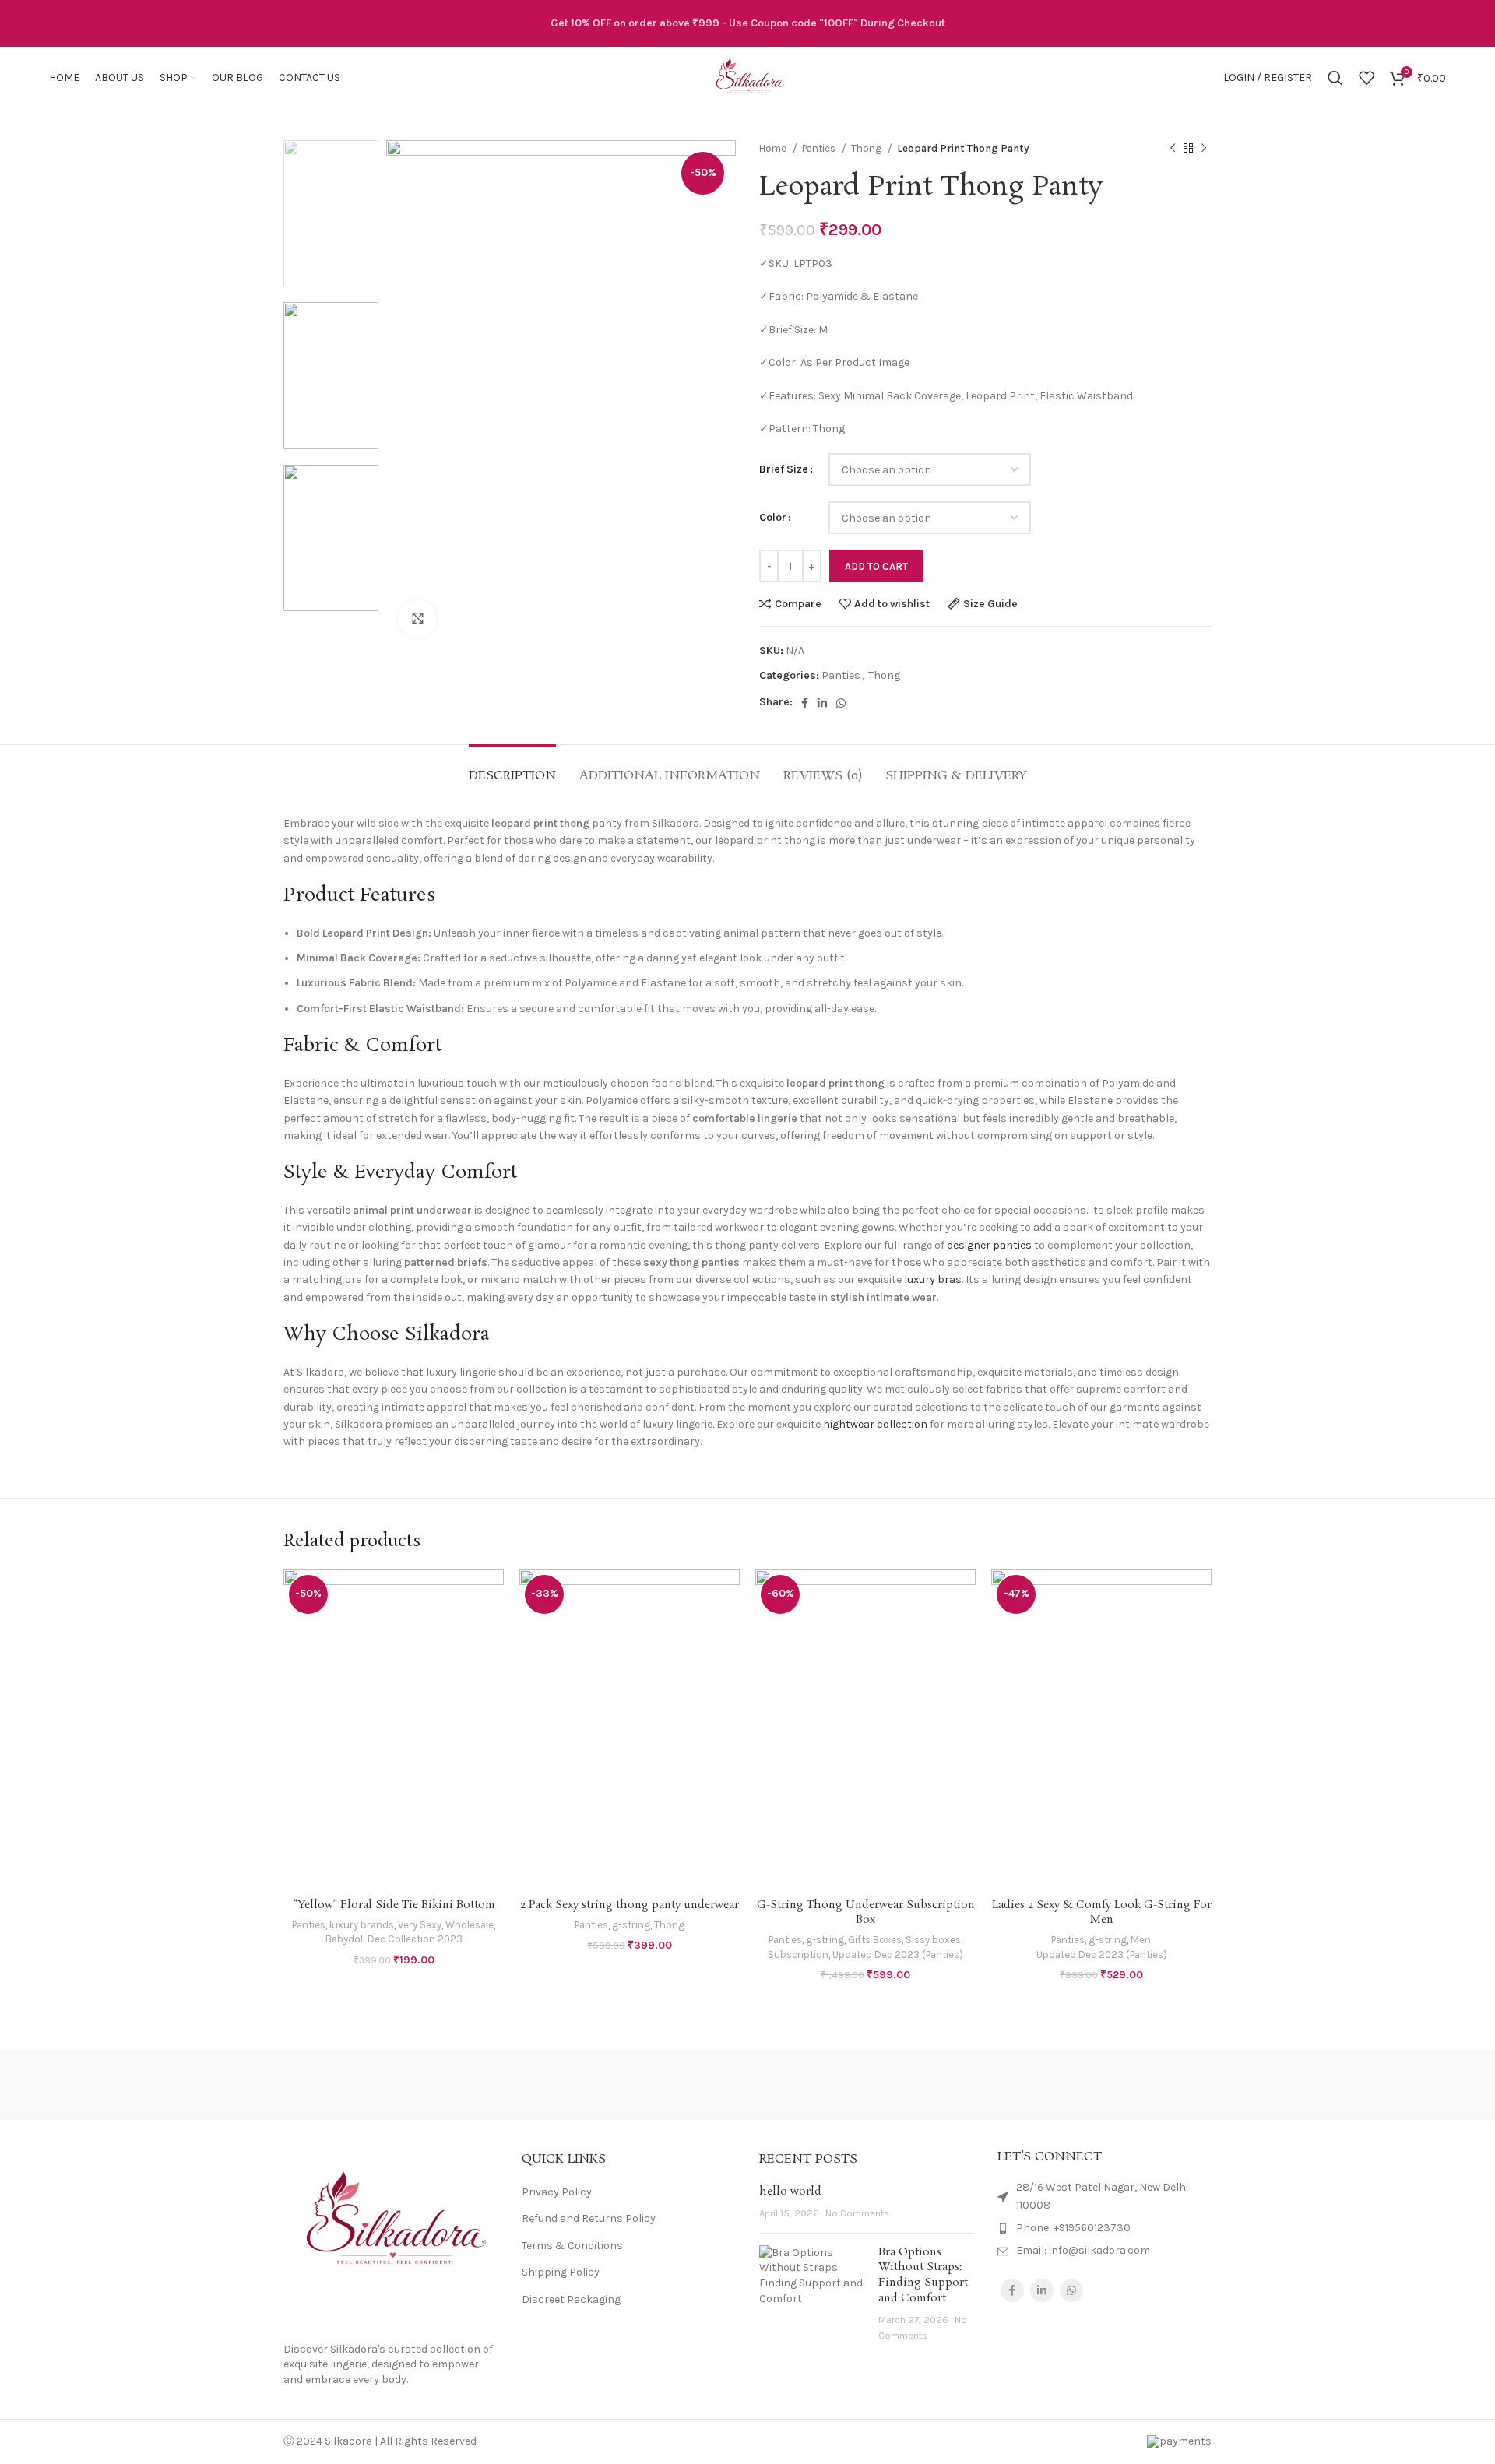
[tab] (512, 768)
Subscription (798, 1954)
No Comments (857, 2213)
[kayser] (880, 2085)
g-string (631, 1925)
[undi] (615, 2085)
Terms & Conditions (572, 2246)
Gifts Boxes (875, 1940)
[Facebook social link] (805, 703)
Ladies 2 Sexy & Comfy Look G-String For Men (1102, 1913)
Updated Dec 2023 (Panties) (898, 1954)
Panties (820, 148)
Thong (867, 148)
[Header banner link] (747, 23)
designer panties (989, 1245)
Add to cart (876, 566)
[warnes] (482, 2085)
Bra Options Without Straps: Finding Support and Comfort (923, 2275)
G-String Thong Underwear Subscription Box (866, 1913)
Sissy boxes (933, 1940)
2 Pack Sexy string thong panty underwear (630, 1905)
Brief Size (784, 469)
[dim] (1012, 2085)
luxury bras (933, 1279)
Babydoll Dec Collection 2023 (394, 1939)
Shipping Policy (561, 2272)
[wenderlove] (350, 2085)
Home (774, 148)
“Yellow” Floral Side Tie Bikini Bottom (394, 1905)
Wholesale (470, 1925)
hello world (790, 2192)
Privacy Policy (557, 2192)
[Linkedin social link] (822, 703)
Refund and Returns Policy (589, 2218)
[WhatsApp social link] (841, 703)
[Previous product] (1173, 149)
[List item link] (1105, 2228)
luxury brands (362, 1925)
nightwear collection (875, 1424)
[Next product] (1204, 149)
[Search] (1335, 78)
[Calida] (1145, 2085)
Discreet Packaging (571, 2299)
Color (773, 517)
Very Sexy (420, 1925)
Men (1141, 1940)
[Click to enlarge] (417, 619)
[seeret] (747, 2085)
